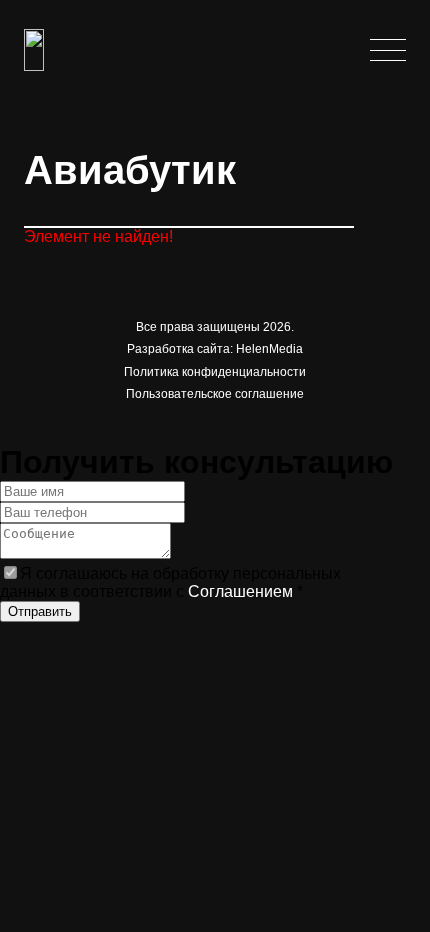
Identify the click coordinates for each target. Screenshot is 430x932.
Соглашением (240, 591)
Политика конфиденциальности (215, 372)
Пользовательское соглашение (215, 394)
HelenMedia (269, 349)
